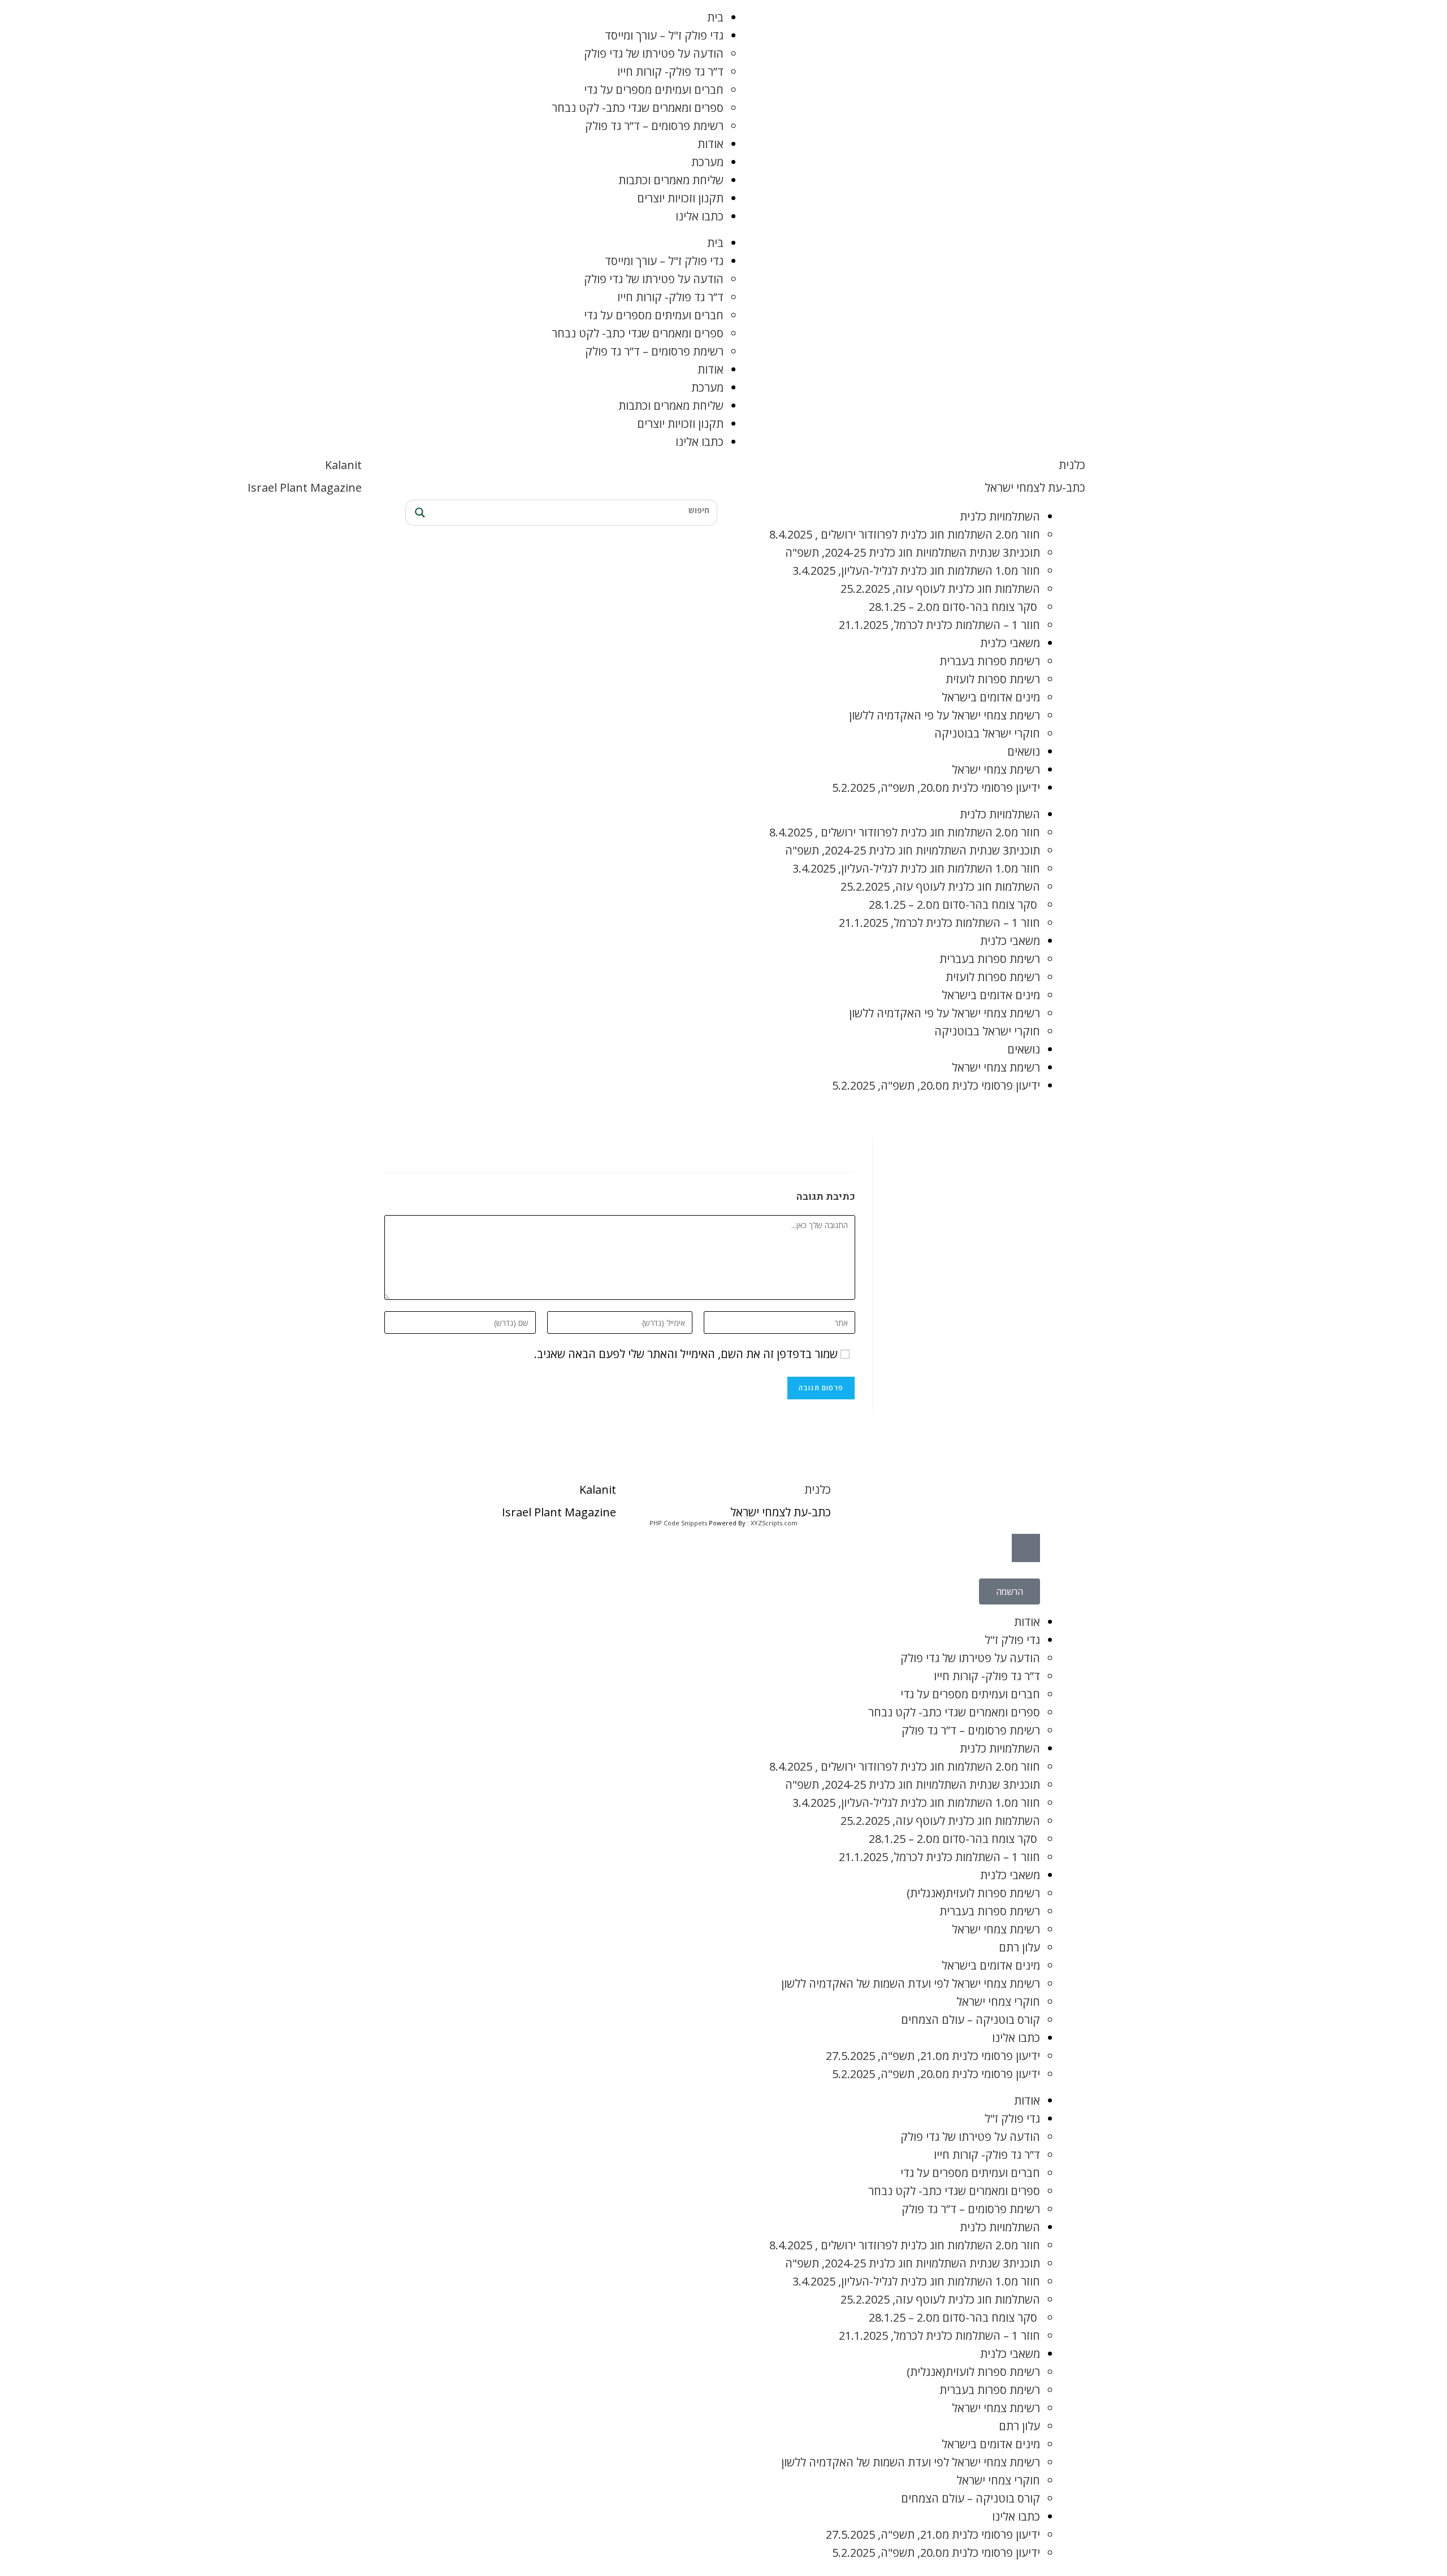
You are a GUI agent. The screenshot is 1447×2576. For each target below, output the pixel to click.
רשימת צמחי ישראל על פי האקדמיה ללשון (945, 715)
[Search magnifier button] (418, 513)
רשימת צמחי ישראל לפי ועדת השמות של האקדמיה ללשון (911, 1983)
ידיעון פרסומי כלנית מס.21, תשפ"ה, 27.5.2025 (933, 2056)
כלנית (1072, 465)
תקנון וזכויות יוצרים (680, 198)
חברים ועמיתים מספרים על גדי (654, 90)
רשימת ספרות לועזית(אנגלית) (973, 1893)
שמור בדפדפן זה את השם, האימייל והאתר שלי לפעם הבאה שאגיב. (686, 1354)
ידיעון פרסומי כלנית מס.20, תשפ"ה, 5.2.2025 (936, 788)
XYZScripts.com (774, 1523)
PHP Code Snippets (678, 1523)
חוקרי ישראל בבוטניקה (987, 733)
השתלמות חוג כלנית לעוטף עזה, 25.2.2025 (940, 589)
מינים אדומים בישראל (991, 697)
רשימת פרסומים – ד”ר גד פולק (654, 126)
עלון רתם (1019, 1947)
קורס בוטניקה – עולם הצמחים (971, 2020)
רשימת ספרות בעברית (990, 661)
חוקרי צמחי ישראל (998, 2002)
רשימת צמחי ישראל (996, 769)
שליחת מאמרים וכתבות (671, 180)
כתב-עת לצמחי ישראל (1035, 487)
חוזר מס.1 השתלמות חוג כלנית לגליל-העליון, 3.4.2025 (916, 571)
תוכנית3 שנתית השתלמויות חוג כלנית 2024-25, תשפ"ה (913, 552)
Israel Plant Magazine (305, 487)
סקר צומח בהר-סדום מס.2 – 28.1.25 (954, 607)
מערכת (707, 162)
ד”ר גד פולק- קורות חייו (670, 71)
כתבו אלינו (699, 216)
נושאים (1024, 751)
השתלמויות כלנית (1000, 516)
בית (715, 17)
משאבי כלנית (1010, 643)
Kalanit (343, 465)
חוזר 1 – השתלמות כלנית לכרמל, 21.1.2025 (939, 625)
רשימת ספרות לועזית (993, 679)
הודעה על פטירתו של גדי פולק (654, 53)
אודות (710, 144)
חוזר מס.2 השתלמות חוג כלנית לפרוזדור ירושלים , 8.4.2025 (905, 534)
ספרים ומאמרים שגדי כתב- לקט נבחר (638, 108)
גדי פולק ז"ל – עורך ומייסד (664, 35)
